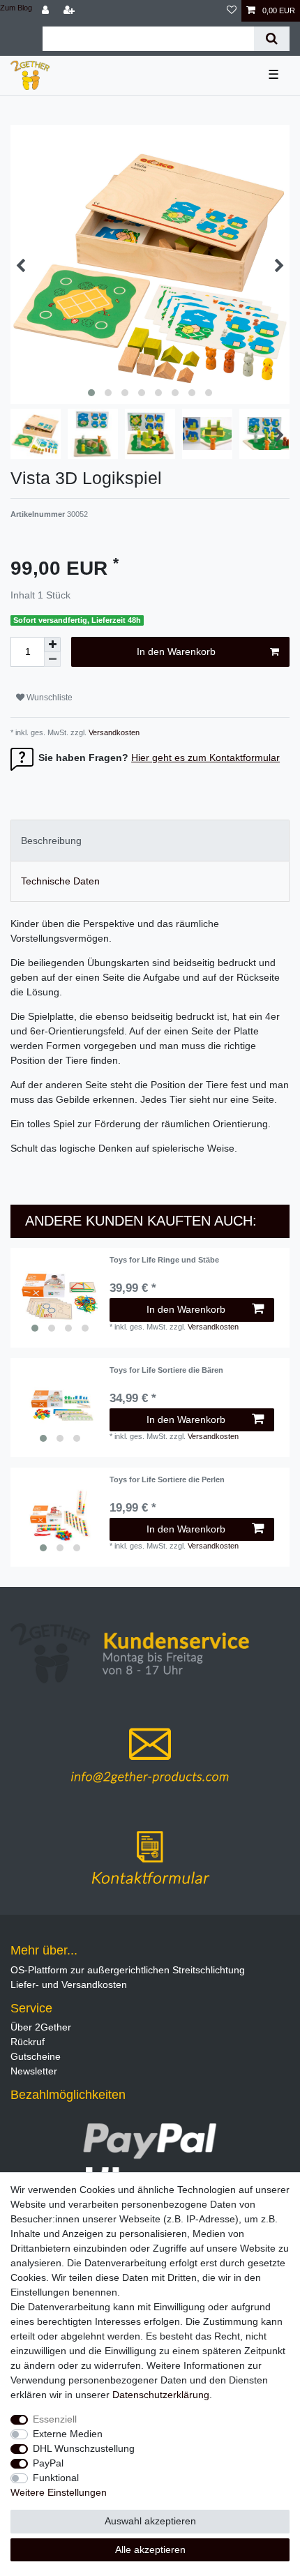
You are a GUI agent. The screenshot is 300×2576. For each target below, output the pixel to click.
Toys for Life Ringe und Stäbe (164, 1260)
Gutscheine (36, 2056)
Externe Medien (68, 2434)
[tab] (150, 840)
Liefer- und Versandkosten (69, 1984)
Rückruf (28, 2042)
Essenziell (55, 2419)
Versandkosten (113, 732)
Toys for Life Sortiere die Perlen (167, 1479)
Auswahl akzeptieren (150, 2521)
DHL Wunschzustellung (84, 2448)
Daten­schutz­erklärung (161, 2395)
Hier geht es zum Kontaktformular (205, 758)
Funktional (56, 2478)
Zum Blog (16, 8)
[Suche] (272, 39)
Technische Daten (60, 881)
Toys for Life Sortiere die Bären (166, 1370)
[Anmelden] (47, 11)
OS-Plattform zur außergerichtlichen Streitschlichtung (128, 1970)
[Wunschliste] (232, 11)
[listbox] (60, 1297)
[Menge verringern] (52, 660)
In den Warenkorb (176, 651)
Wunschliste (48, 698)
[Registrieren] (70, 11)
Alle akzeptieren (150, 2549)
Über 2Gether (41, 2027)
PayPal (48, 2463)
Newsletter (34, 2071)
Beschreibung (51, 841)
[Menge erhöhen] (52, 645)
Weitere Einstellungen (59, 2492)
